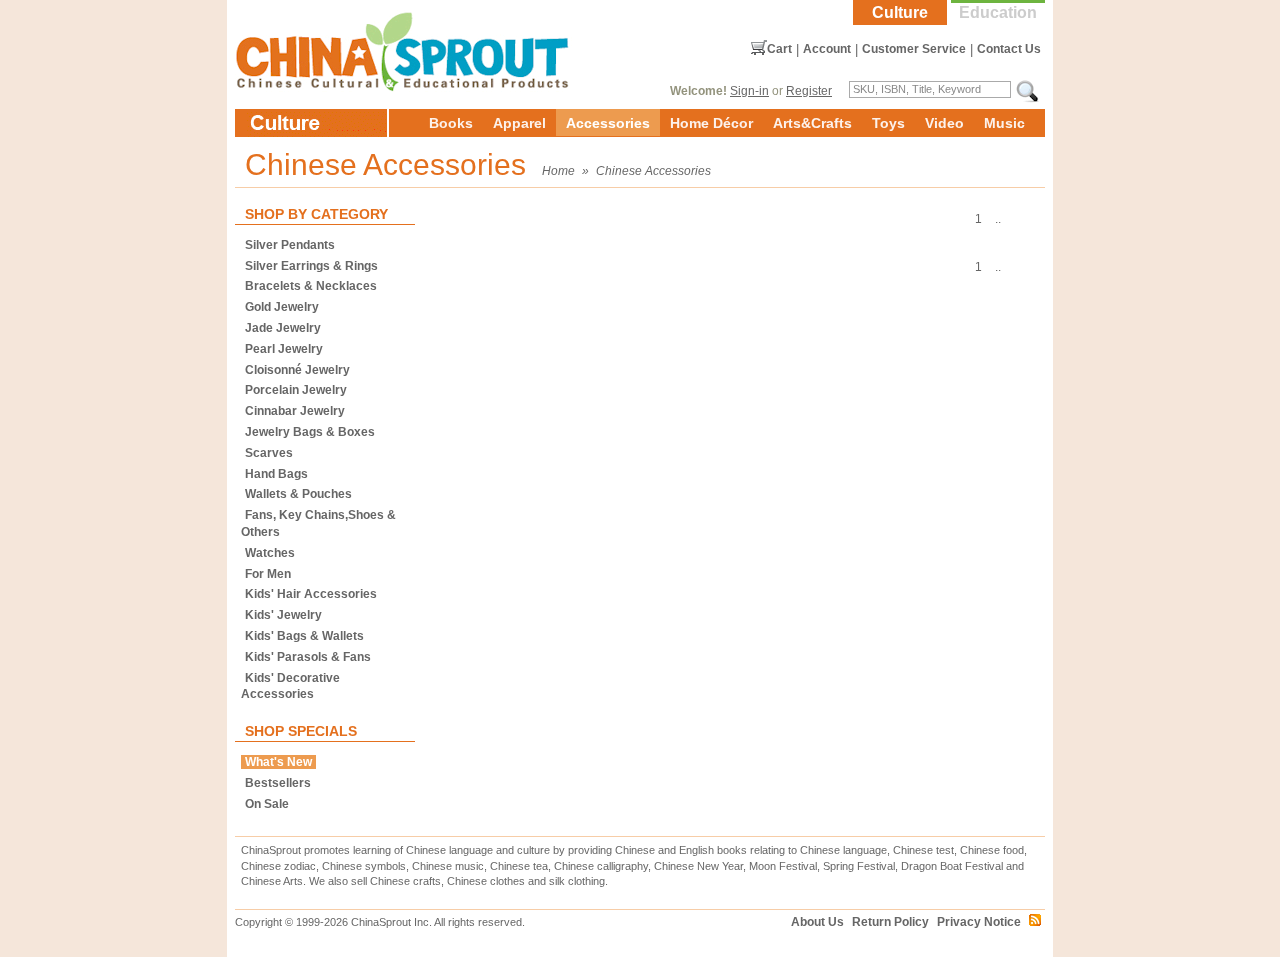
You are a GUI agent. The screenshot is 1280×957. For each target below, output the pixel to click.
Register (809, 91)
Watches (270, 553)
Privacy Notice (979, 922)
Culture (900, 12)
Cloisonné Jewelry (297, 370)
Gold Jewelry (282, 307)
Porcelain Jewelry (296, 390)
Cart (779, 49)
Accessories (608, 123)
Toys (888, 123)
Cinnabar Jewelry (295, 411)
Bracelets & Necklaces (311, 286)
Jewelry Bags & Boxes (310, 432)
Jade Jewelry (283, 328)
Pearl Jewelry (284, 349)
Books (451, 123)
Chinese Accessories (653, 171)
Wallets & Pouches (298, 494)
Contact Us (1009, 49)
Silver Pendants (290, 245)
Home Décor (711, 123)
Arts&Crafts (812, 123)
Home (558, 171)
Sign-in (749, 91)
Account (827, 49)
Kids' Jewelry (283, 615)
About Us (817, 922)
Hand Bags (276, 474)
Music (1004, 123)
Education (998, 12)
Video (944, 123)
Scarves (269, 453)
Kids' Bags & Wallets (304, 636)
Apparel (519, 123)
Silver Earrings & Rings (311, 266)
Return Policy (890, 922)
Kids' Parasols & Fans (308, 657)
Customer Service (914, 49)
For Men (268, 574)
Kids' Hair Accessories (311, 594)
